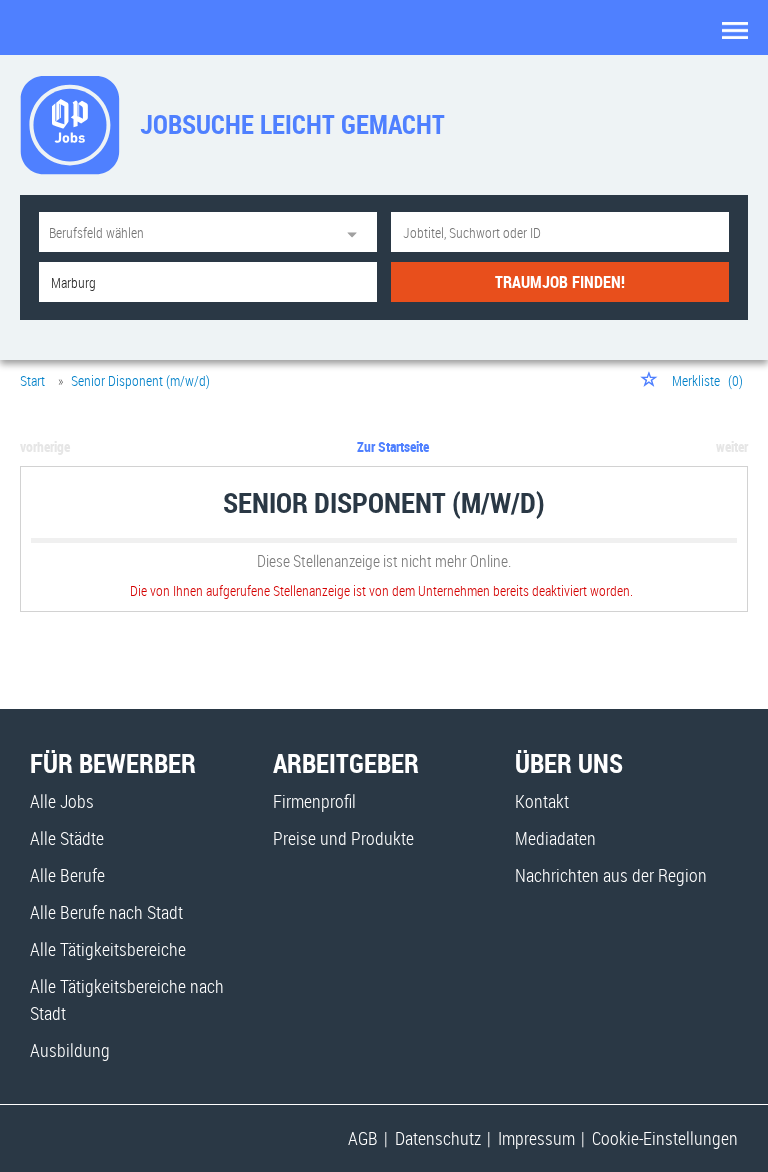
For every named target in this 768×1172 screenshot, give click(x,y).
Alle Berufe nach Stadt (106, 912)
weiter (732, 446)
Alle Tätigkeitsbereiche (108, 949)
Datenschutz (438, 1138)
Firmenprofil (314, 801)
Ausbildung (70, 1050)
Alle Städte (67, 838)
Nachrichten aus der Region (611, 875)
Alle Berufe (67, 875)
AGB (363, 1138)
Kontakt (542, 801)
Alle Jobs (62, 801)
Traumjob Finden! (560, 282)
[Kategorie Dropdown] (357, 232)
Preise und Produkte (343, 838)
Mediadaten (555, 838)
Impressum (536, 1138)
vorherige (45, 446)
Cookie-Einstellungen (665, 1138)
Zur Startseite (393, 446)
